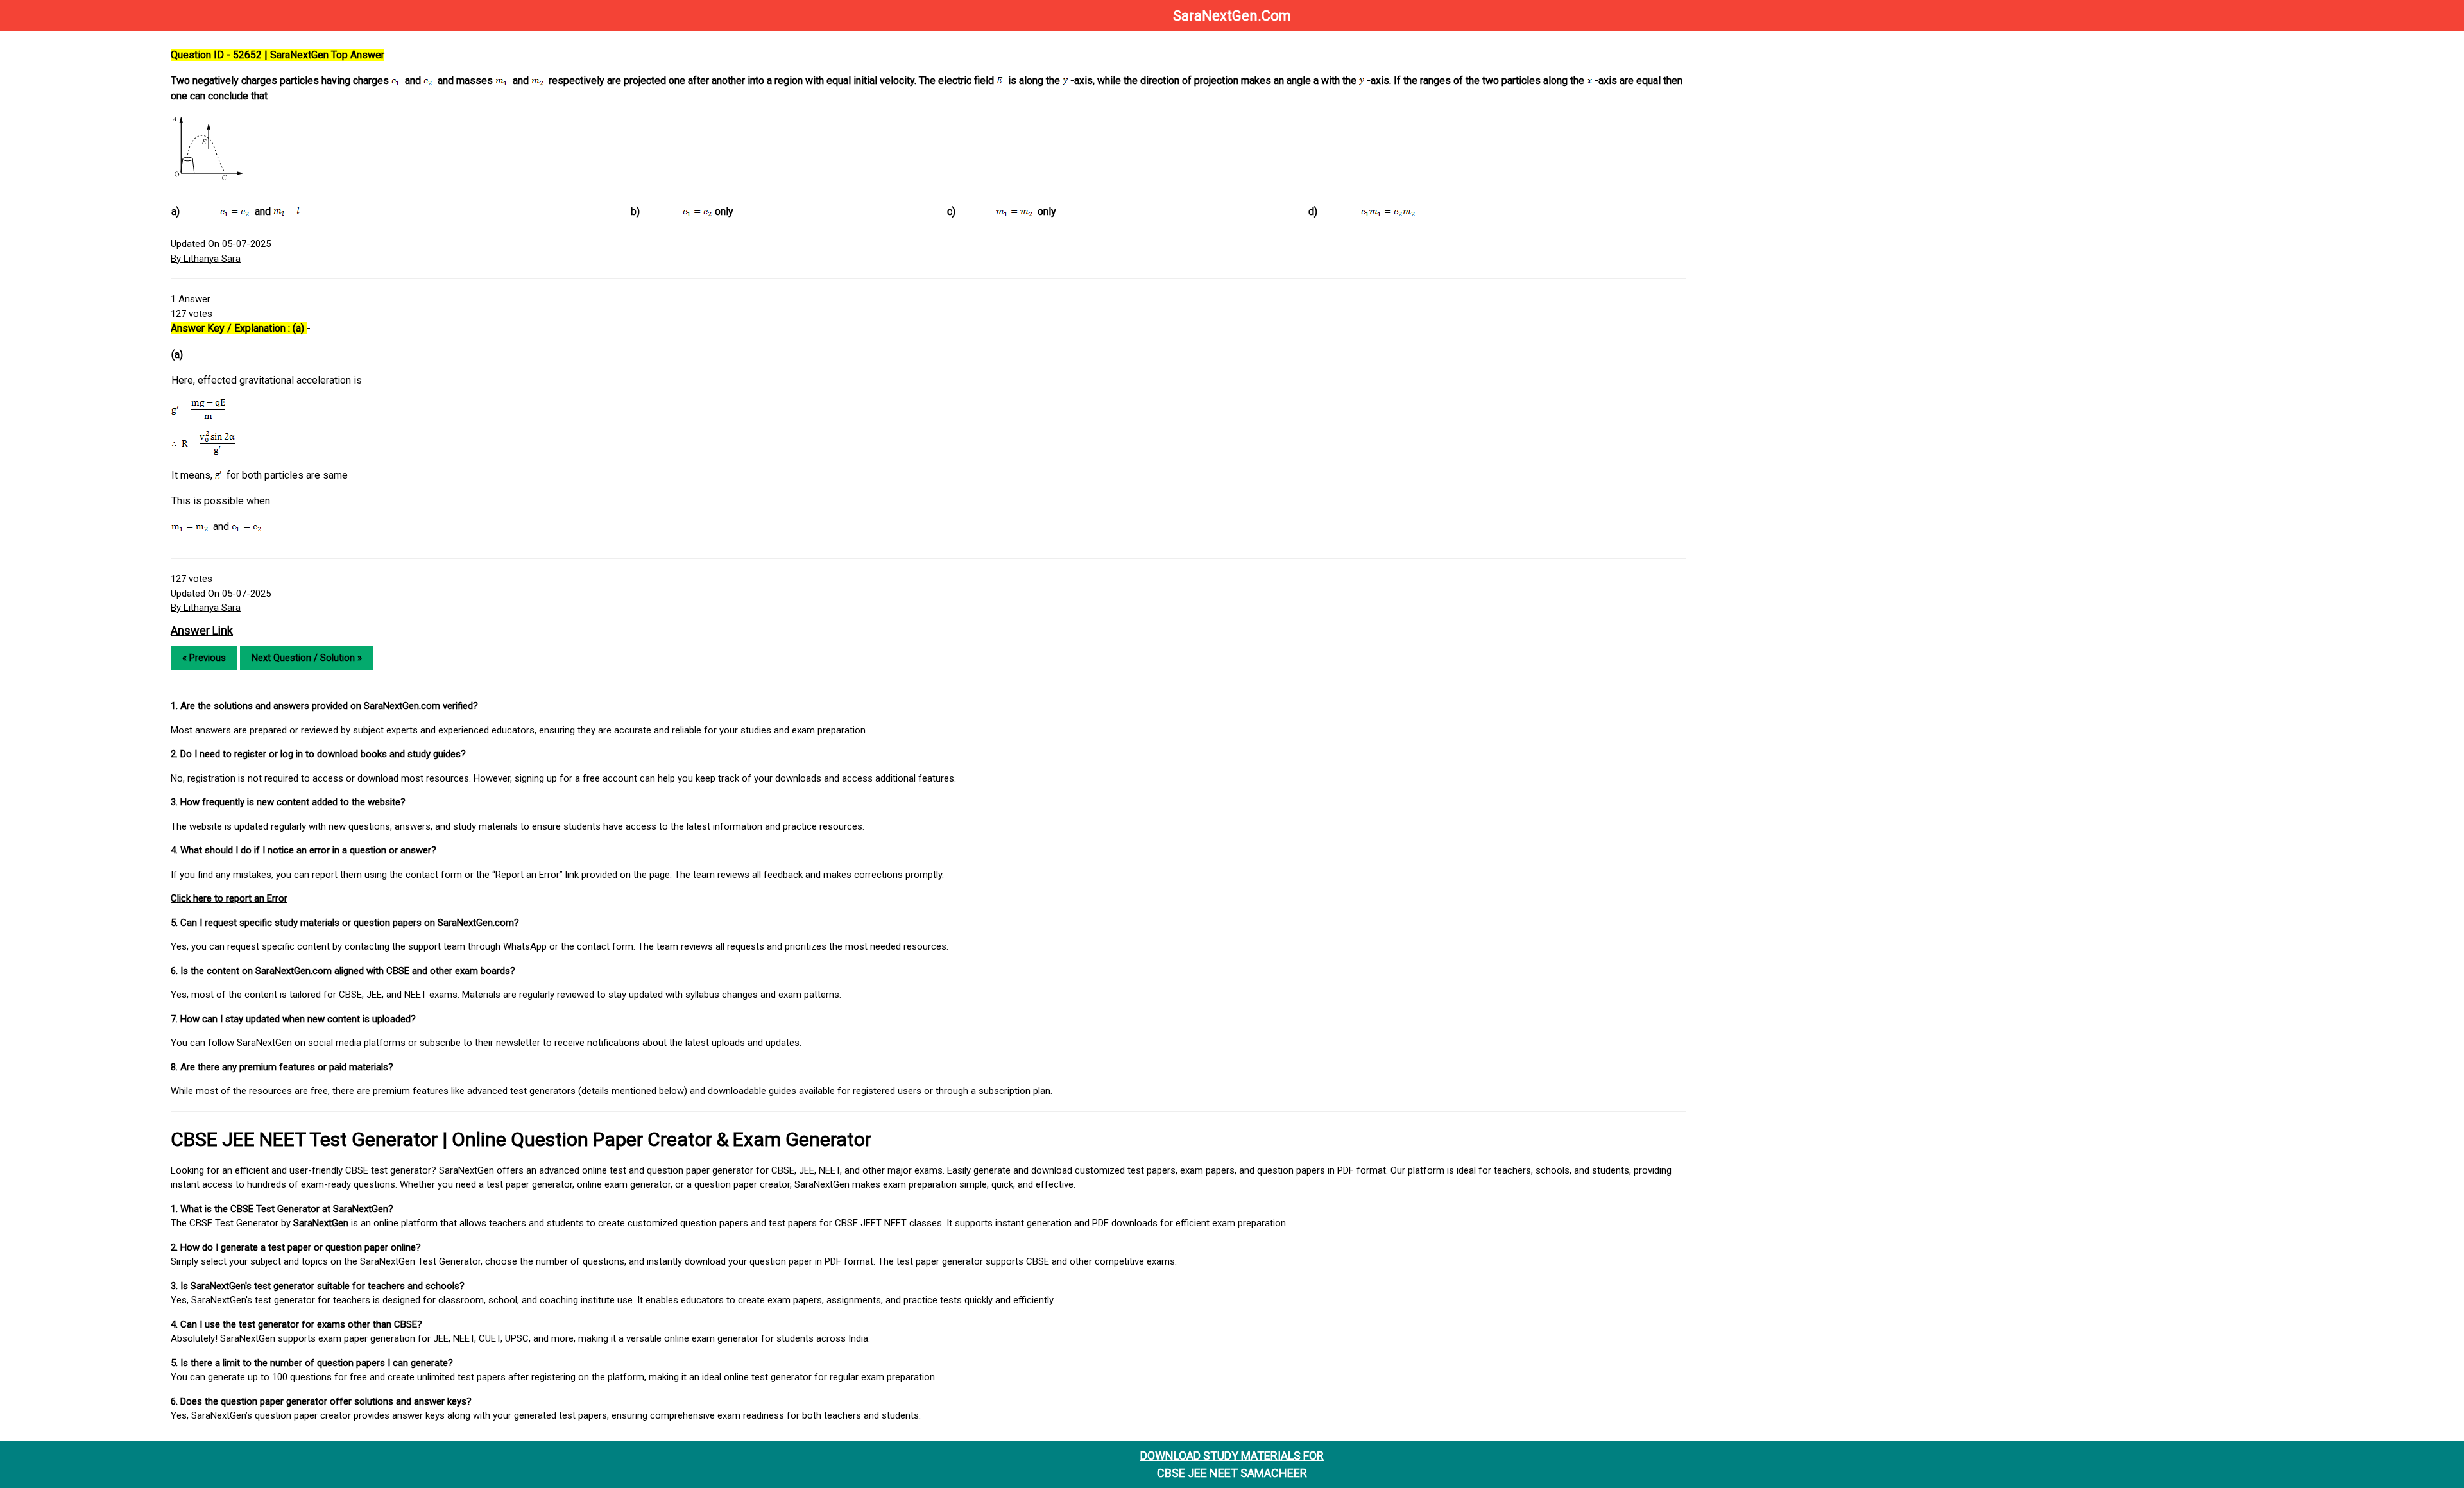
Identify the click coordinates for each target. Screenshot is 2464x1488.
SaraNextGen (321, 1223)
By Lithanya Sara (206, 259)
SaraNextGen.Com (1232, 16)
